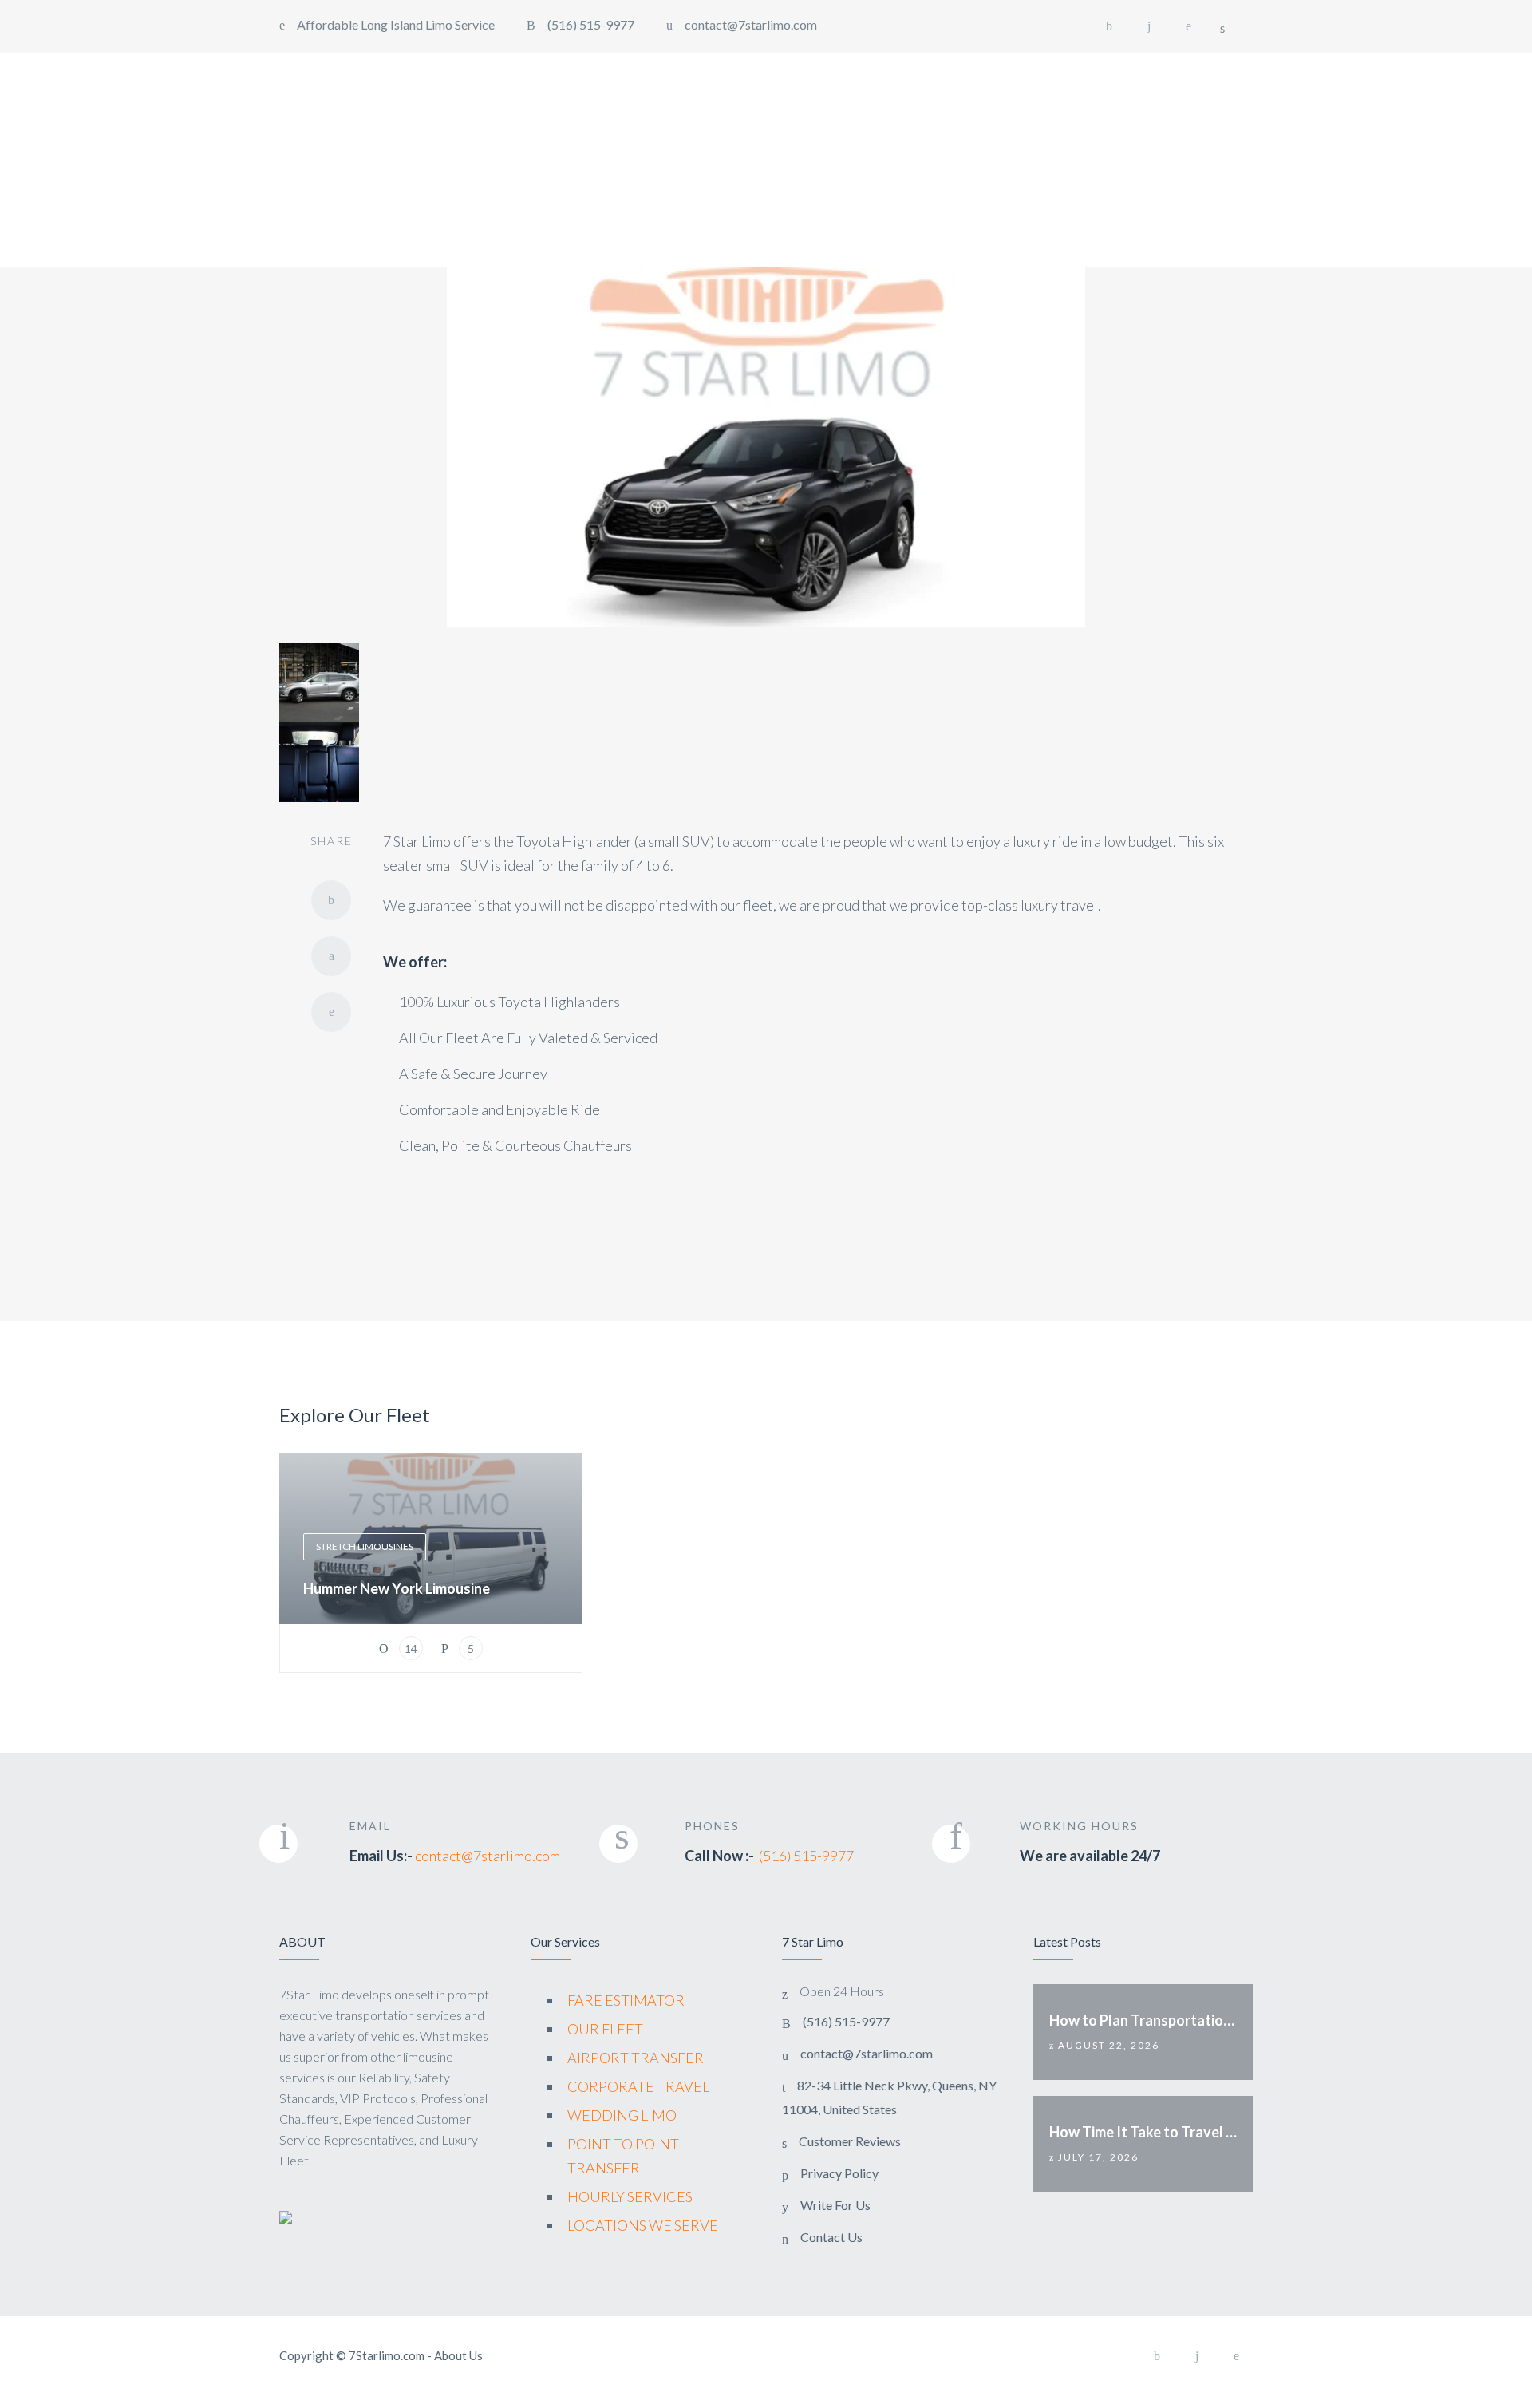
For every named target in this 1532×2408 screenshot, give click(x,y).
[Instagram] (1149, 26)
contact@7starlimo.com (488, 1856)
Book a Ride (1457, 95)
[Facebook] (1109, 26)
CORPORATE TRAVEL (638, 2086)
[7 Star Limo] (94, 97)
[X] (331, 956)
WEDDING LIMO (622, 2115)
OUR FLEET (605, 2029)
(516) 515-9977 (806, 1856)
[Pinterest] (1189, 26)
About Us (458, 2355)
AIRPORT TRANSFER (636, 2058)
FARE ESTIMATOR (626, 2000)
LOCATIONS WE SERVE (643, 2225)
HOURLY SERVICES (630, 2196)
